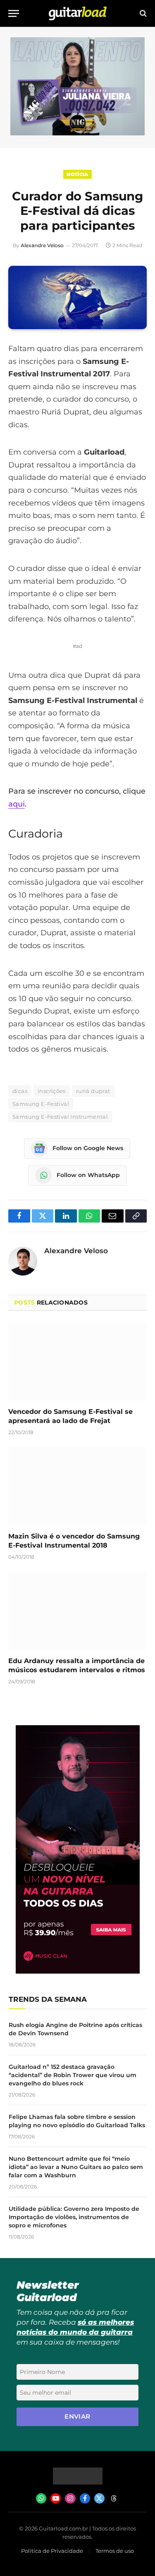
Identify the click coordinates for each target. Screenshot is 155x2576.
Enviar (77, 2416)
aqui (17, 804)
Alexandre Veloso (42, 245)
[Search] (142, 13)
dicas (20, 1091)
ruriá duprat (93, 1091)
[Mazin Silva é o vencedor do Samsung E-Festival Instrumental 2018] (77, 1486)
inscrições (52, 1091)
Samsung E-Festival (41, 1104)
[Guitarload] (78, 13)
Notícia (77, 174)
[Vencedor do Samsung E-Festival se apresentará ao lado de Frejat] (77, 1361)
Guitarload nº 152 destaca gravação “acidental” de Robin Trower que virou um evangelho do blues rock (73, 2075)
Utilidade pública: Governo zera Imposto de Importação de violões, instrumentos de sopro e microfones (74, 2217)
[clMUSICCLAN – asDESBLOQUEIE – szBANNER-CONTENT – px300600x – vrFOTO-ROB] (78, 1971)
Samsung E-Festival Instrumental (60, 1117)
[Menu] (14, 13)
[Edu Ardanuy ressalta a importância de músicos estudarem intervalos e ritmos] (77, 1611)
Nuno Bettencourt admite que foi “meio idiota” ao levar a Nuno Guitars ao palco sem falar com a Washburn (76, 2167)
